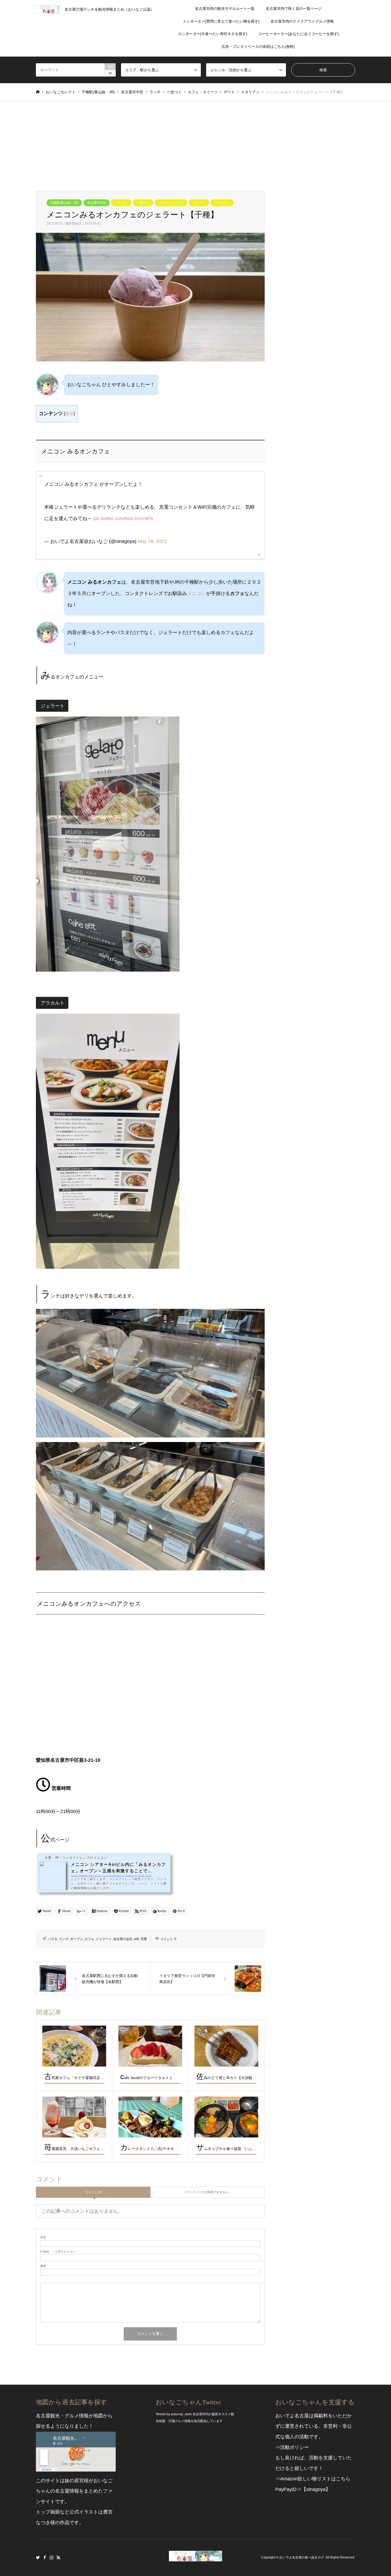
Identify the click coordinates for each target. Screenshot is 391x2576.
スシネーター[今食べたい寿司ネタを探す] (213, 34)
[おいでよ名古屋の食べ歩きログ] (195, 2558)
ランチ (121, 203)
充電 (144, 1939)
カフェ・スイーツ (171, 203)
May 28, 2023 (152, 541)
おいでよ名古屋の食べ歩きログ (302, 2557)
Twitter (38, 2557)
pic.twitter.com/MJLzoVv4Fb (123, 518)
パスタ (53, 1939)
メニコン (197, 593)
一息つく (143, 203)
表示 (69, 414)
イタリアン (222, 203)
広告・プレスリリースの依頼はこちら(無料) (258, 47)
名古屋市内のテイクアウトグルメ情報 (302, 21)
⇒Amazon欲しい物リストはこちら (313, 2479)
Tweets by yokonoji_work (174, 2414)
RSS (59, 2557)
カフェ (89, 1939)
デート (199, 203)
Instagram (52, 2557)
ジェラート (104, 1939)
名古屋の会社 (123, 1939)
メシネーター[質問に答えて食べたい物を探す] (221, 21)
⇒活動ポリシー (292, 2447)
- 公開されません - (59, 2252)
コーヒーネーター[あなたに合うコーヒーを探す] (298, 34)
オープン (77, 1939)
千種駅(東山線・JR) (64, 203)
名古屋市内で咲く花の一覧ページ (294, 9)
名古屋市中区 (97, 203)
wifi (136, 1939)
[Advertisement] (195, 141)
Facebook (45, 2557)
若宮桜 (81, 2481)
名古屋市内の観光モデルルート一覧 (225, 9)
